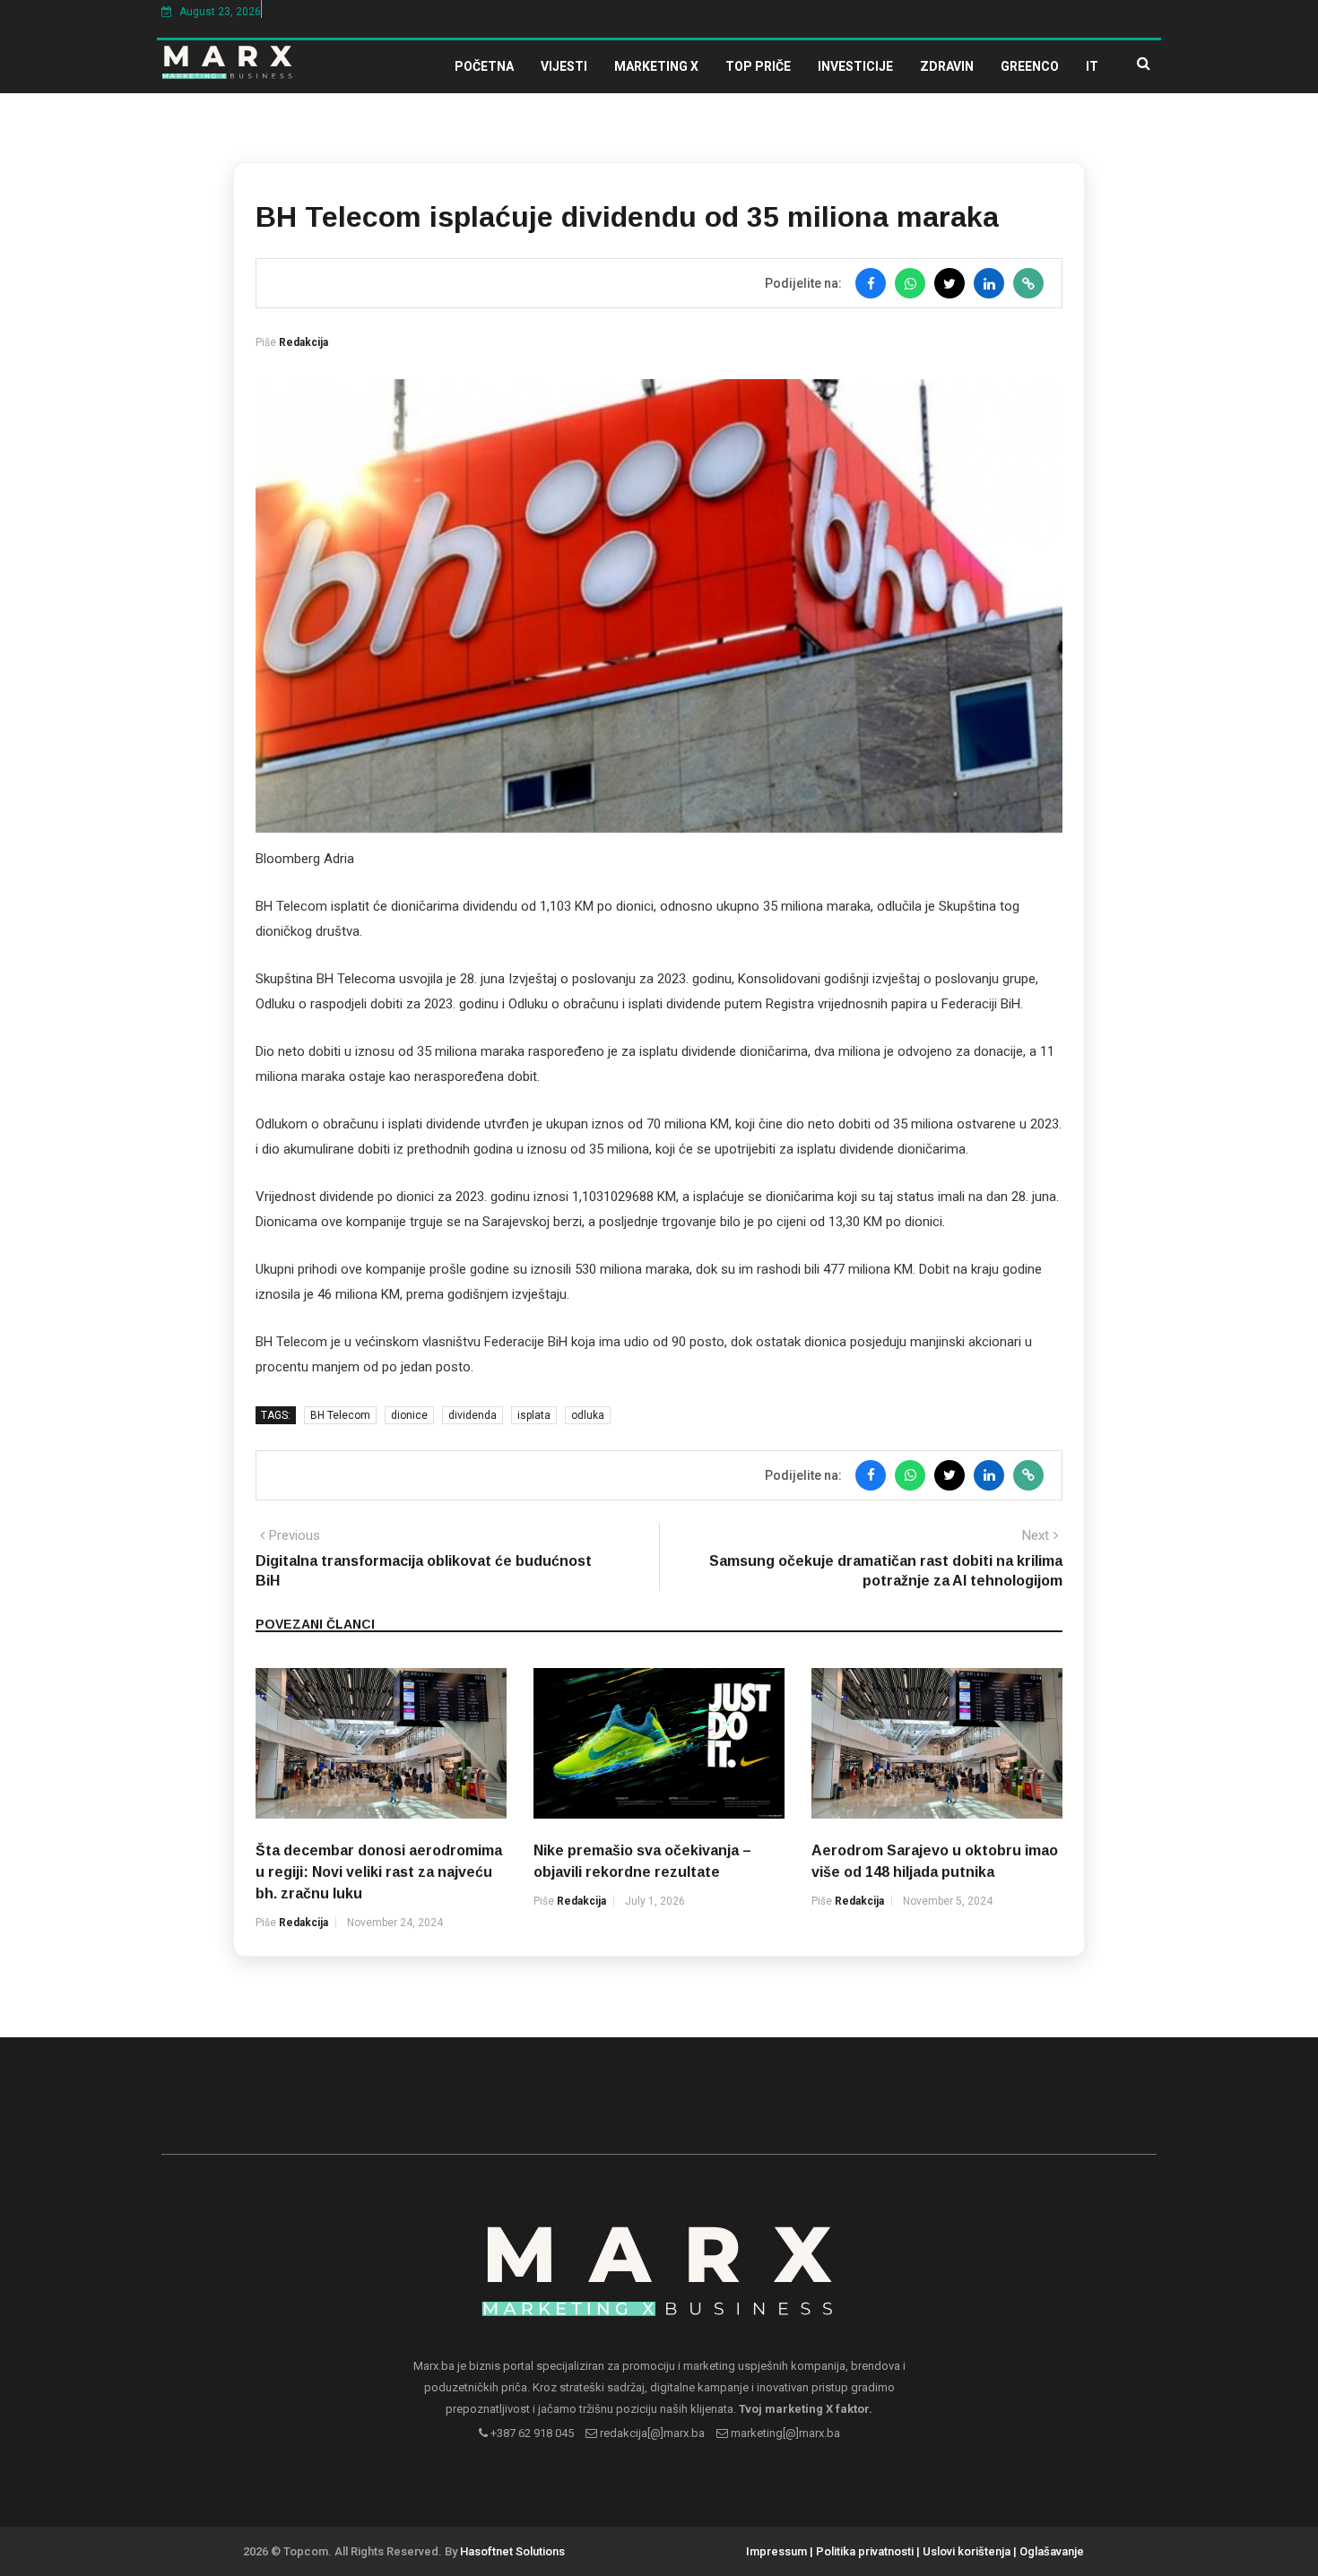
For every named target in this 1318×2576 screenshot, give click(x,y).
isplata (534, 1415)
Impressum (776, 2551)
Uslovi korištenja (967, 2551)
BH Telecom (340, 1415)
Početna (484, 66)
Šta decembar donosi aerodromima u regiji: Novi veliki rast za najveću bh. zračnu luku (379, 1872)
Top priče (758, 66)
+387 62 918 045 (531, 2433)
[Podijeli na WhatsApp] (910, 283)
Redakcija (303, 342)
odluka (588, 1415)
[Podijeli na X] (949, 283)
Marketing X (656, 66)
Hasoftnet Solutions (512, 2551)
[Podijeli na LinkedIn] (989, 283)
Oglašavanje (1052, 2551)
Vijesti (564, 66)
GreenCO (1030, 66)
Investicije (855, 66)
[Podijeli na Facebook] (871, 283)
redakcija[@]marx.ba (651, 2433)
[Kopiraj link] (1028, 283)
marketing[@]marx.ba (784, 2433)
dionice (409, 1415)
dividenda (473, 1415)
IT (1092, 66)
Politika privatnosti (865, 2551)
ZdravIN (947, 66)
